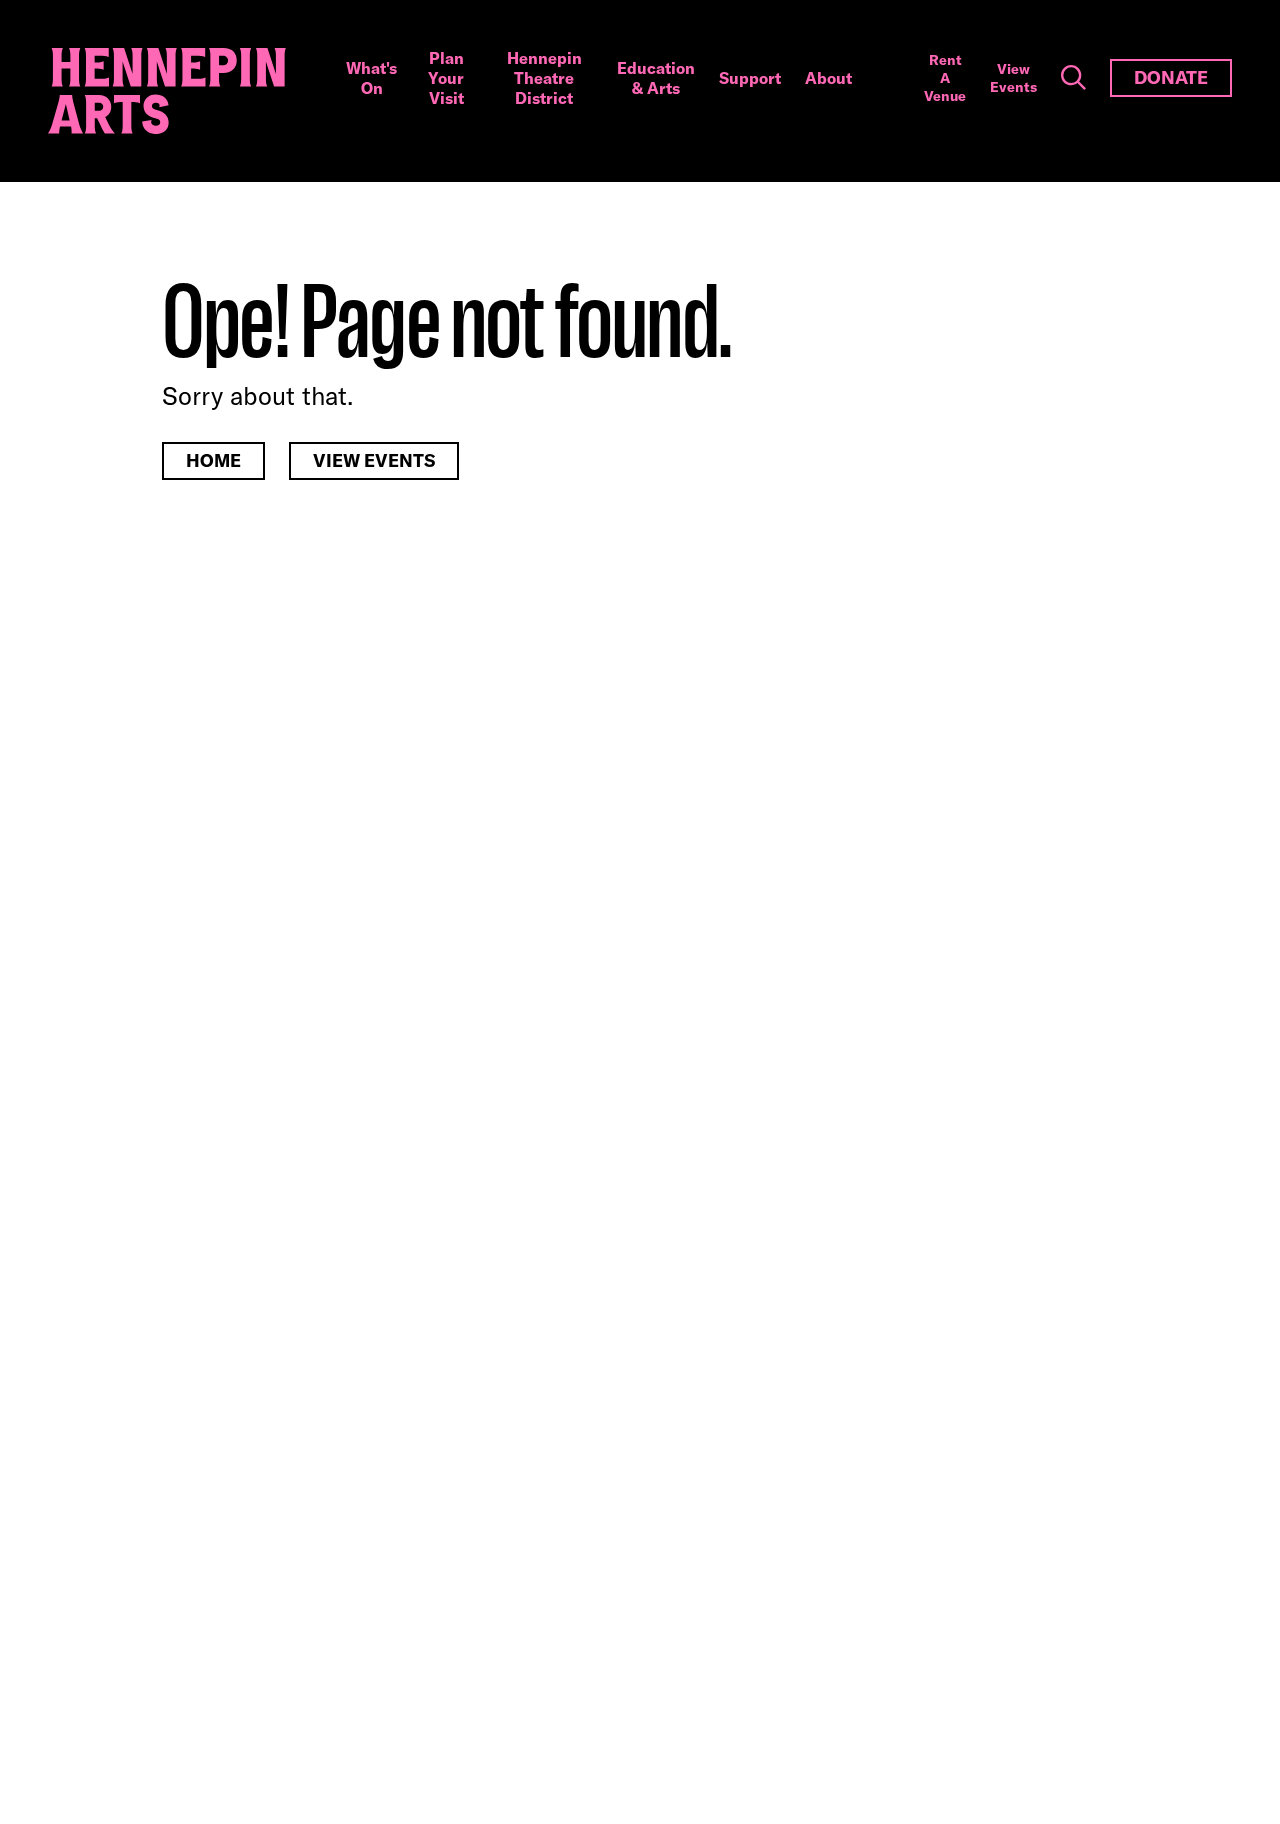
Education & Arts (656, 78)
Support (750, 78)
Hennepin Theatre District (544, 78)
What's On (371, 78)
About (828, 78)
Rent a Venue (945, 78)
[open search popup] (1073, 78)
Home (213, 460)
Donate (1171, 77)
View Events (1013, 78)
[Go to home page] (167, 91)
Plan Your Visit (446, 78)
